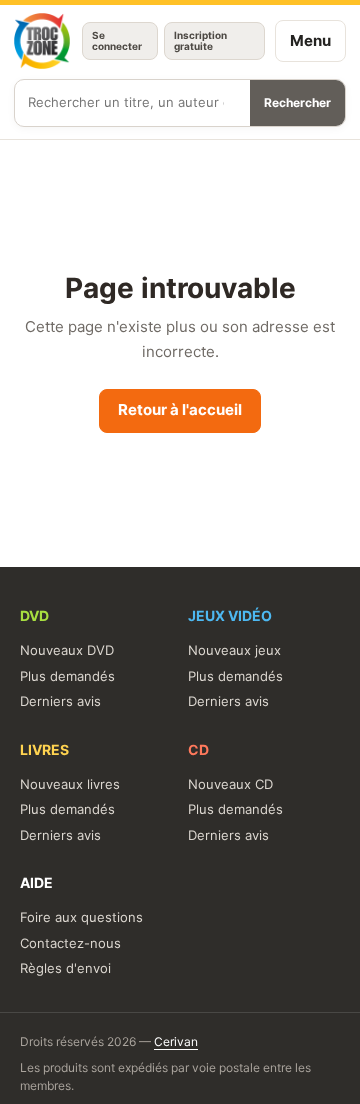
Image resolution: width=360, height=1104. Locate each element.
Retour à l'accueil (180, 409)
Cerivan (176, 1041)
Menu (310, 40)
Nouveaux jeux (234, 650)
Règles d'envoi (65, 968)
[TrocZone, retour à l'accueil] (42, 41)
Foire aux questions (81, 917)
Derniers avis (60, 701)
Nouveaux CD (230, 784)
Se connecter (117, 40)
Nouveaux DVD (67, 650)
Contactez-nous (70, 943)
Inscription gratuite (200, 40)
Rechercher (297, 102)
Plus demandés (67, 676)
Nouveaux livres (70, 784)
